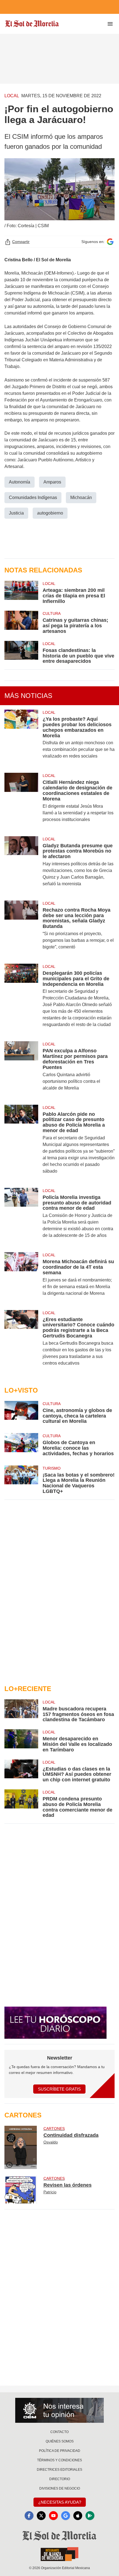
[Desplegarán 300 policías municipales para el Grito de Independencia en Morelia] (21, 999)
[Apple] (78, 2516)
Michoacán (81, 497)
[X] (41, 2516)
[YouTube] (53, 2516)
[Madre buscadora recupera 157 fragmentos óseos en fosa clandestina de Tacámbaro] (21, 1711)
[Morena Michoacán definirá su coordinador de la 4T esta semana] (21, 1278)
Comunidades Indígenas (33, 497)
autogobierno (50, 513)
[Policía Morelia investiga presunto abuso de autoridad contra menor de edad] (21, 1217)
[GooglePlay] (90, 2516)
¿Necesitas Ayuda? (60, 2502)
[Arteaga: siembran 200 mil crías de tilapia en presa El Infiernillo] (21, 592)
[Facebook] (29, 2516)
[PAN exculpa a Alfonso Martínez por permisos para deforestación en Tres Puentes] (21, 1070)
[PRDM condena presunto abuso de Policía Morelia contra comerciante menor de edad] (21, 1804)
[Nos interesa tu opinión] (59, 2410)
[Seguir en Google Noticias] (110, 242)
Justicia (16, 513)
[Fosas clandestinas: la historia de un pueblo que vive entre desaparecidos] (21, 653)
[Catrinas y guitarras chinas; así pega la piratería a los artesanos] (21, 622)
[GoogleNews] (66, 2516)
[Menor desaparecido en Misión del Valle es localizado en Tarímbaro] (21, 1741)
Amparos (52, 482)
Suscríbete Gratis (59, 2089)
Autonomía (20, 482)
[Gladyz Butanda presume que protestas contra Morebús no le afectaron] (21, 865)
